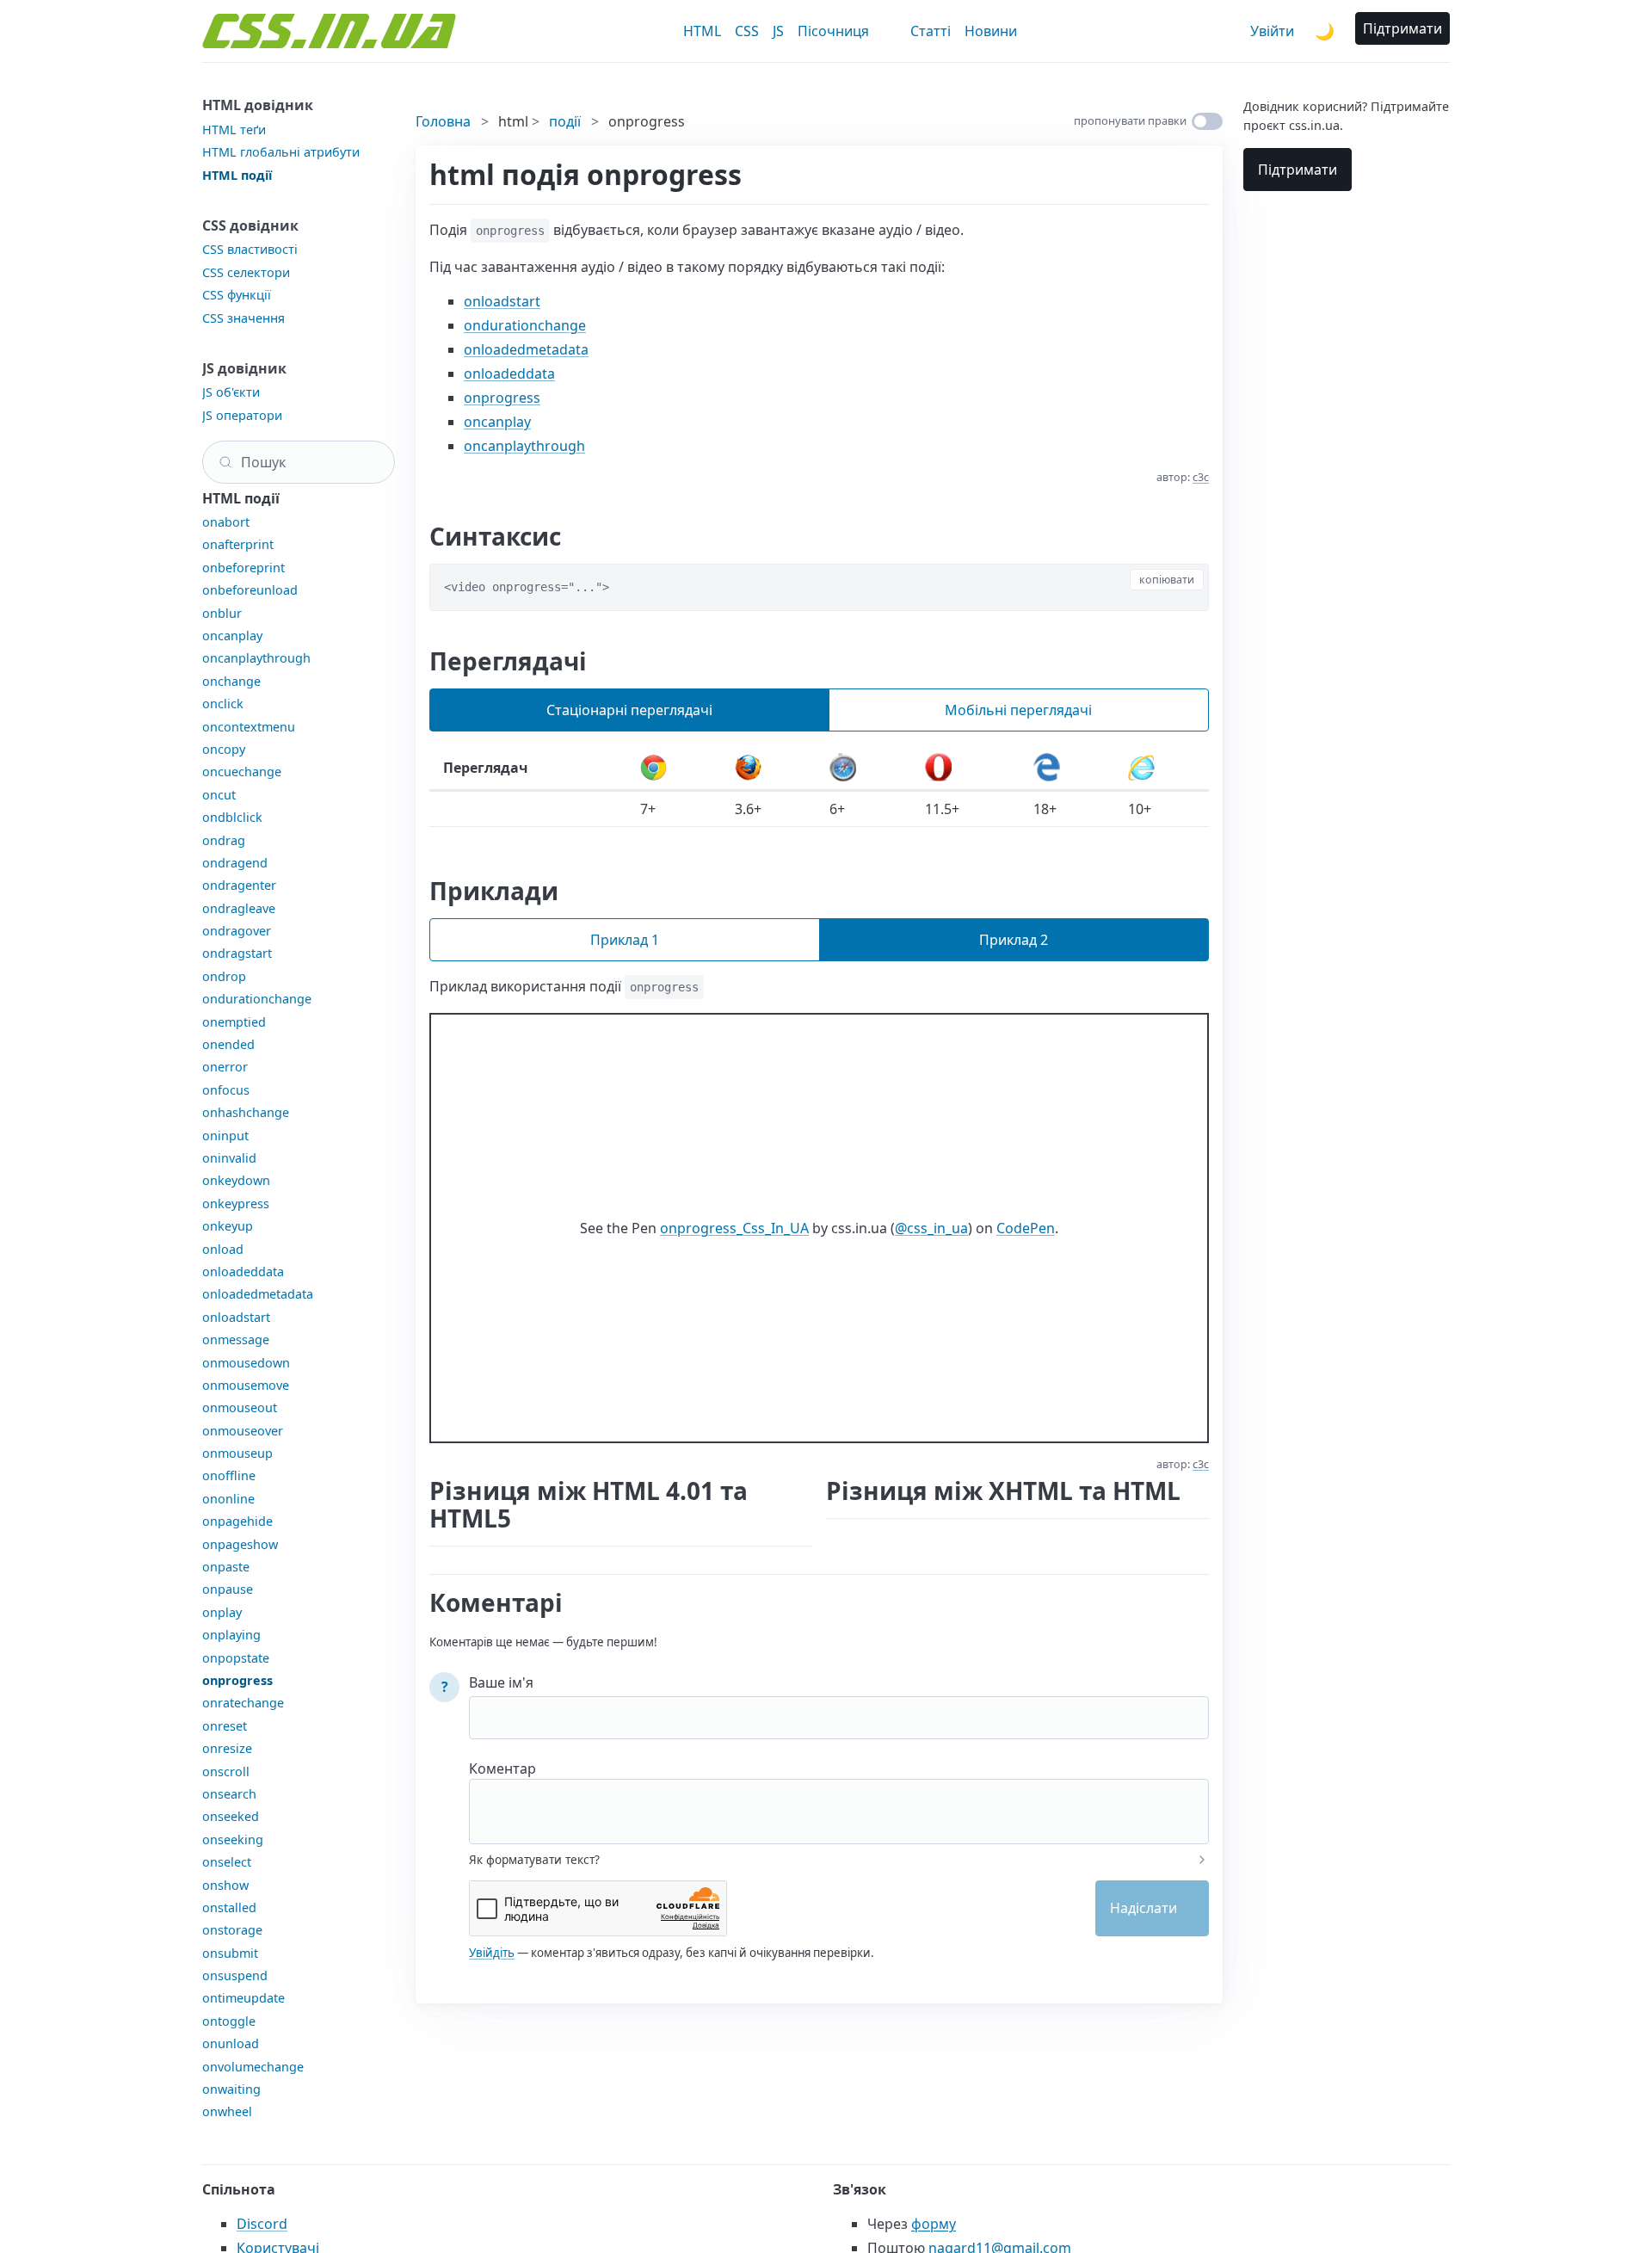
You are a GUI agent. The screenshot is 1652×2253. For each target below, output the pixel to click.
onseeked (231, 1816)
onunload (231, 2043)
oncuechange (242, 772)
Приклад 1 (625, 940)
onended (228, 1044)
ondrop (224, 976)
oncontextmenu (249, 727)
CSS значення (243, 318)
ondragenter (239, 885)
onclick (223, 704)
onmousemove (246, 1385)
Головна (443, 121)
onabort (226, 522)
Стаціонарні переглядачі (629, 710)
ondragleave (239, 908)
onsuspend (235, 1975)
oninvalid (229, 1158)
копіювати (1167, 580)
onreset (225, 1726)
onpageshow (240, 1544)
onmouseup (237, 1453)
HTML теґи (234, 130)
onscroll (226, 1772)
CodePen (1026, 1228)
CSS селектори (246, 272)
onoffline (229, 1475)
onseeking (233, 1839)
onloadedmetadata (258, 1294)
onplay (222, 1612)
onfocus (226, 1090)
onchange (231, 681)
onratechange (243, 1703)
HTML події (237, 175)
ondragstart (237, 953)
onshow (225, 1885)
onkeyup (228, 1226)
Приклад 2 (1014, 940)
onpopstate (236, 1658)
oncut (219, 795)
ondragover (237, 931)
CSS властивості (250, 249)
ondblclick (232, 817)
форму (934, 2224)
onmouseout (240, 1407)
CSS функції (237, 295)
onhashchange (246, 1112)
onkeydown (236, 1180)
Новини (991, 31)
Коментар (502, 1768)
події (565, 121)
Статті (931, 31)
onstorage (232, 1930)
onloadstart (236, 1317)
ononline (228, 1499)
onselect (227, 1862)
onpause (228, 1589)
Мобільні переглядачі (1018, 710)
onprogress (237, 1680)
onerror (225, 1067)
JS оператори (242, 415)
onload (223, 1249)
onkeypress (236, 1204)
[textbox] (839, 1800)
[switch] (1207, 121)
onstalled (229, 1907)
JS (778, 31)
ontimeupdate (243, 1998)
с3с (1201, 477)
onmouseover (243, 1431)
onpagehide (237, 1521)
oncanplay (232, 636)
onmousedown (246, 1363)
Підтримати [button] (1402, 28)
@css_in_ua (931, 1228)
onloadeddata (243, 1272)
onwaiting (231, 2089)
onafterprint (238, 544)
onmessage (236, 1339)
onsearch (229, 1794)
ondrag (224, 840)
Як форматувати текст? (534, 1860)
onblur (222, 613)
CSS (747, 31)
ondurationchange (257, 999)
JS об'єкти (231, 392)
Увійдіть (492, 1953)
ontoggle (229, 2021)
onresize (227, 1748)
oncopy (224, 749)
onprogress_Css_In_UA (734, 1228)
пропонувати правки (1130, 120)
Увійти (1272, 31)
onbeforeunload (250, 590)
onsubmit (230, 1953)
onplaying (231, 1635)
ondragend (235, 863)
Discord (262, 2224)
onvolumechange (253, 2067)
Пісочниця (833, 31)
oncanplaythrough (256, 658)
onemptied (234, 1022)
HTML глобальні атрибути (281, 152)
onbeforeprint (243, 568)
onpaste (226, 1567)
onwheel (227, 2111)
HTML (702, 31)
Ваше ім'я (501, 1682)
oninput (225, 1136)
